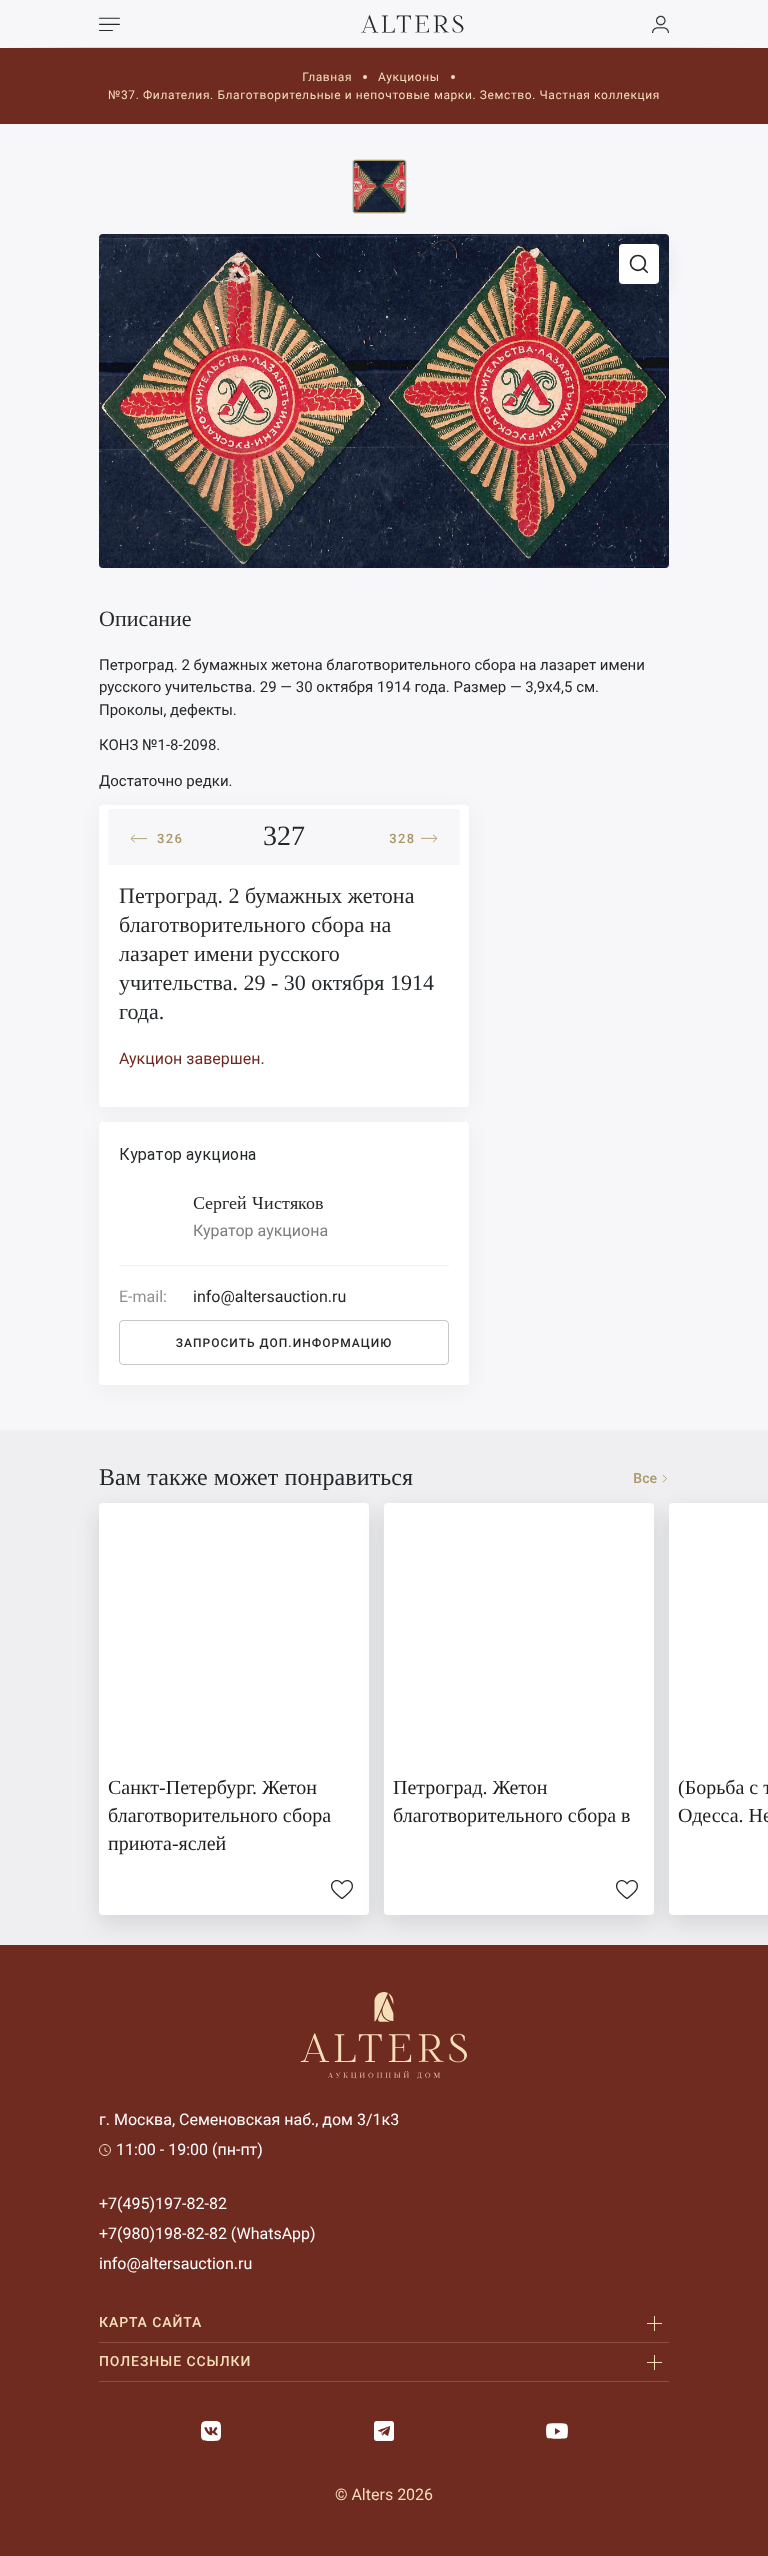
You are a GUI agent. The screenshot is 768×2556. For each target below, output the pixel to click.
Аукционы (409, 77)
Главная (327, 77)
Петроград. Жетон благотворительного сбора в (511, 1802)
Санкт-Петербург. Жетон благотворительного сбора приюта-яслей (219, 1816)
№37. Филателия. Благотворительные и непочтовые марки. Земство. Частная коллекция (384, 95)
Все (645, 1479)
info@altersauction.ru (175, 2263)
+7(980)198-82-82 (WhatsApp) (207, 2233)
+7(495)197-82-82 (163, 2203)
